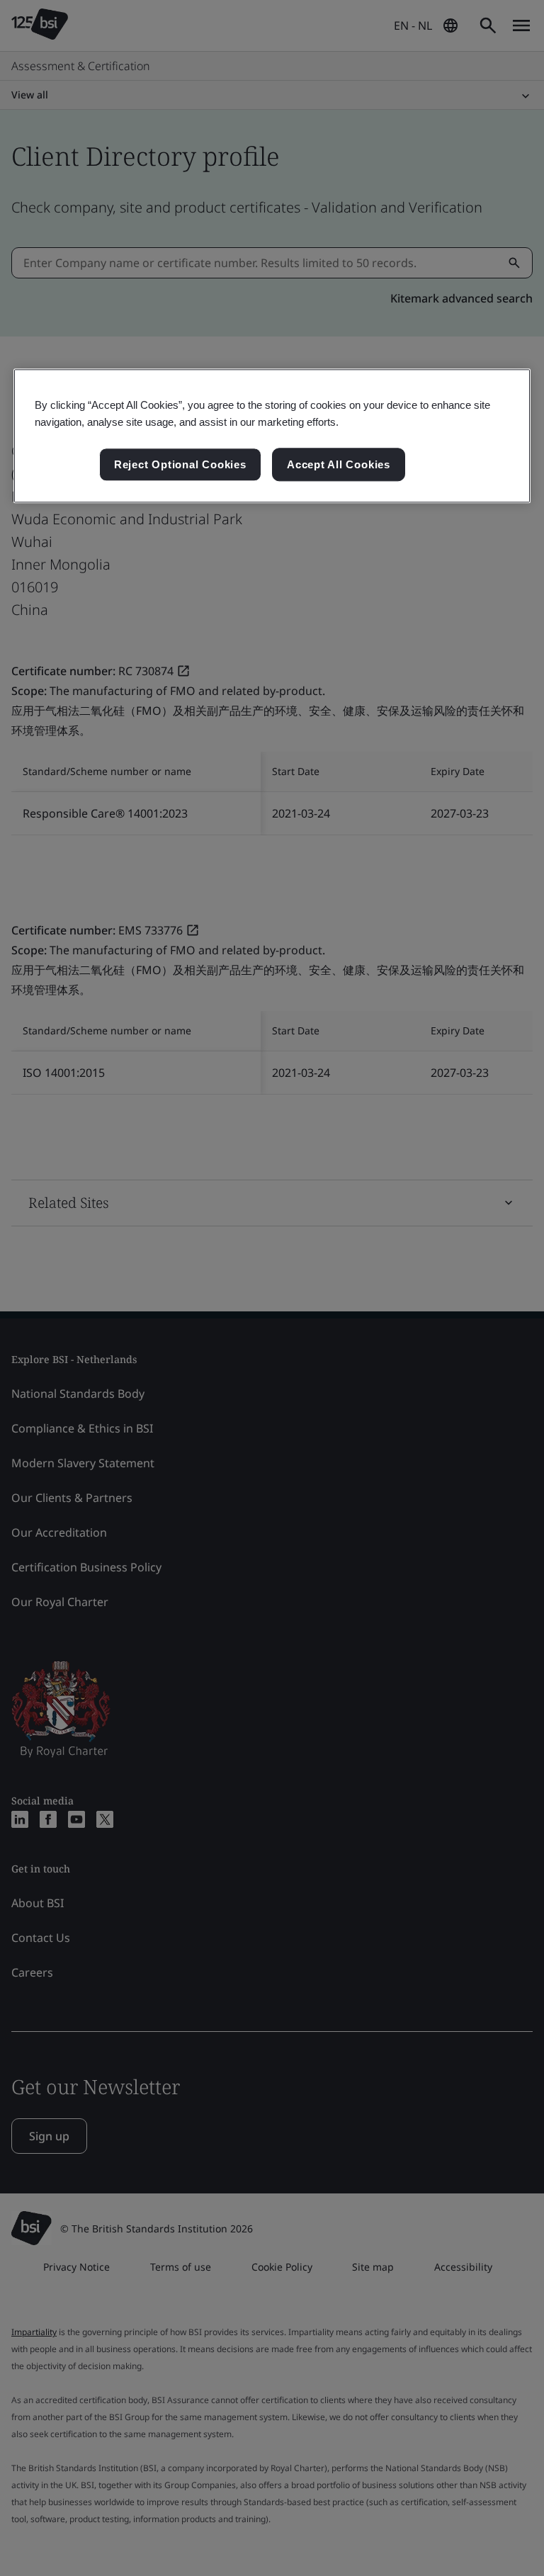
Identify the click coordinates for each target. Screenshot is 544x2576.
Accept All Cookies (339, 464)
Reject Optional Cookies (180, 464)
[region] (272, 436)
